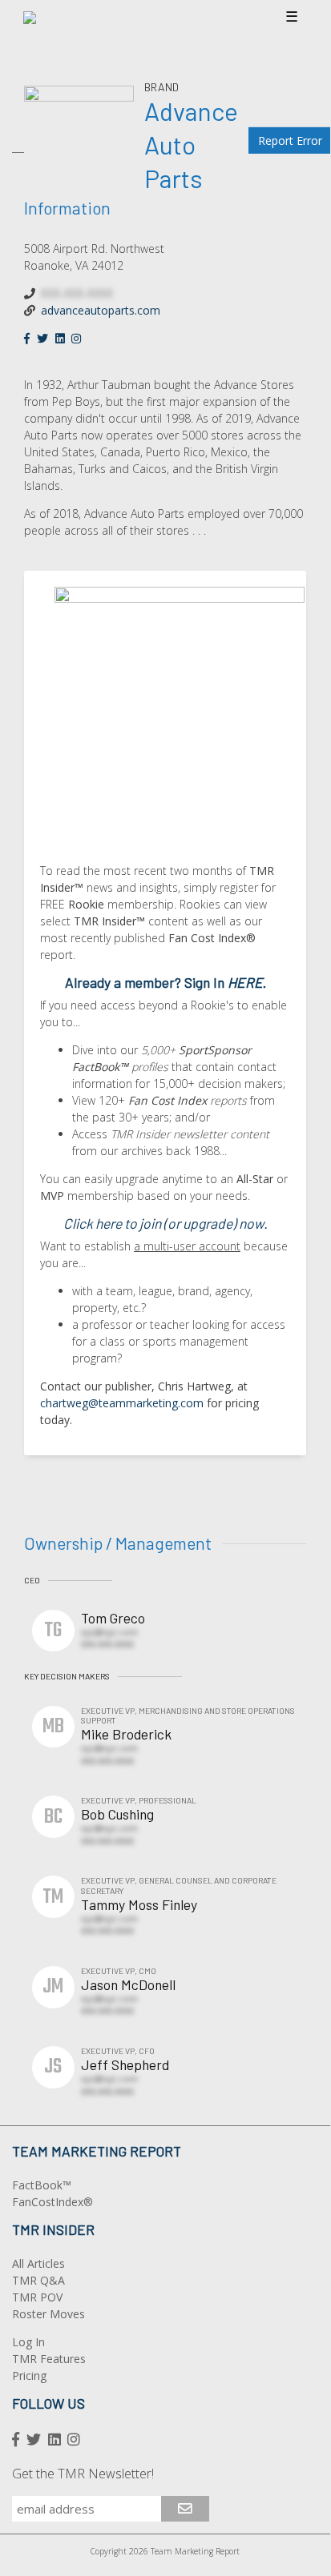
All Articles (38, 2263)
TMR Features (49, 2359)
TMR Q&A (38, 2280)
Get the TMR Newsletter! (83, 2474)
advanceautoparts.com (101, 310)
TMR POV (37, 2297)
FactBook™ (42, 2185)
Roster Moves (48, 2314)
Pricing (29, 2375)
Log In (28, 2342)
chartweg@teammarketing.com (122, 1403)
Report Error (290, 140)
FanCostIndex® (52, 2202)
